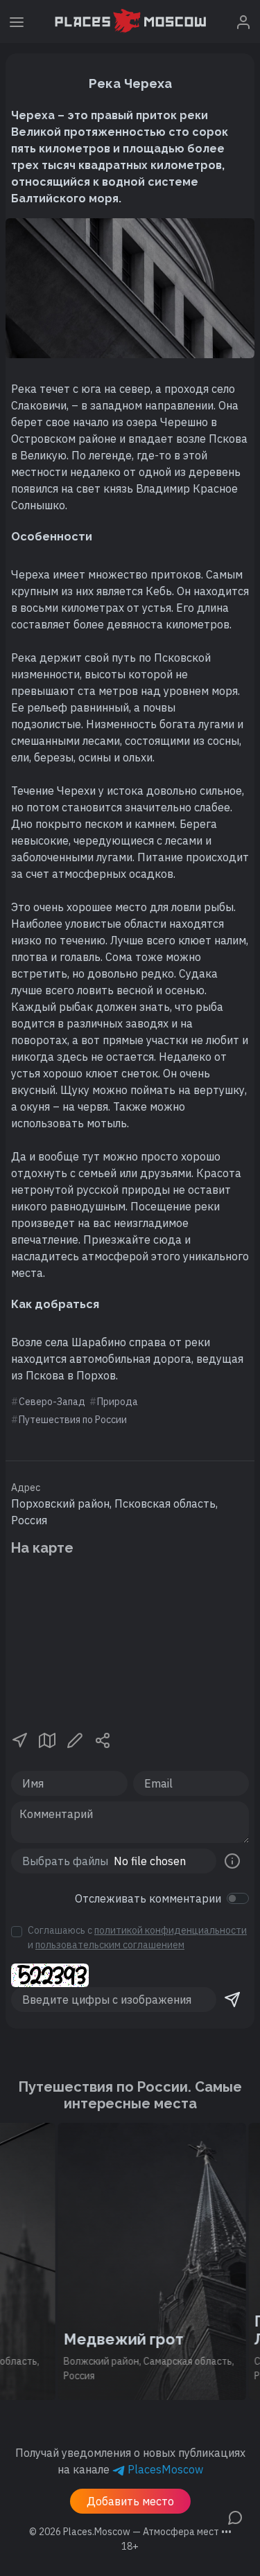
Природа (118, 1402)
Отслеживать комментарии (148, 1898)
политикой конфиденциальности (171, 1930)
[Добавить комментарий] (235, 2516)
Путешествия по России (73, 1420)
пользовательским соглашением (110, 1945)
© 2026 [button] (130, 2532)
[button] (19, 1739)
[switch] (238, 1898)
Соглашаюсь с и (137, 1938)
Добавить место (130, 2501)
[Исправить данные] (75, 1739)
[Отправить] (232, 2000)
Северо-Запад (52, 1402)
